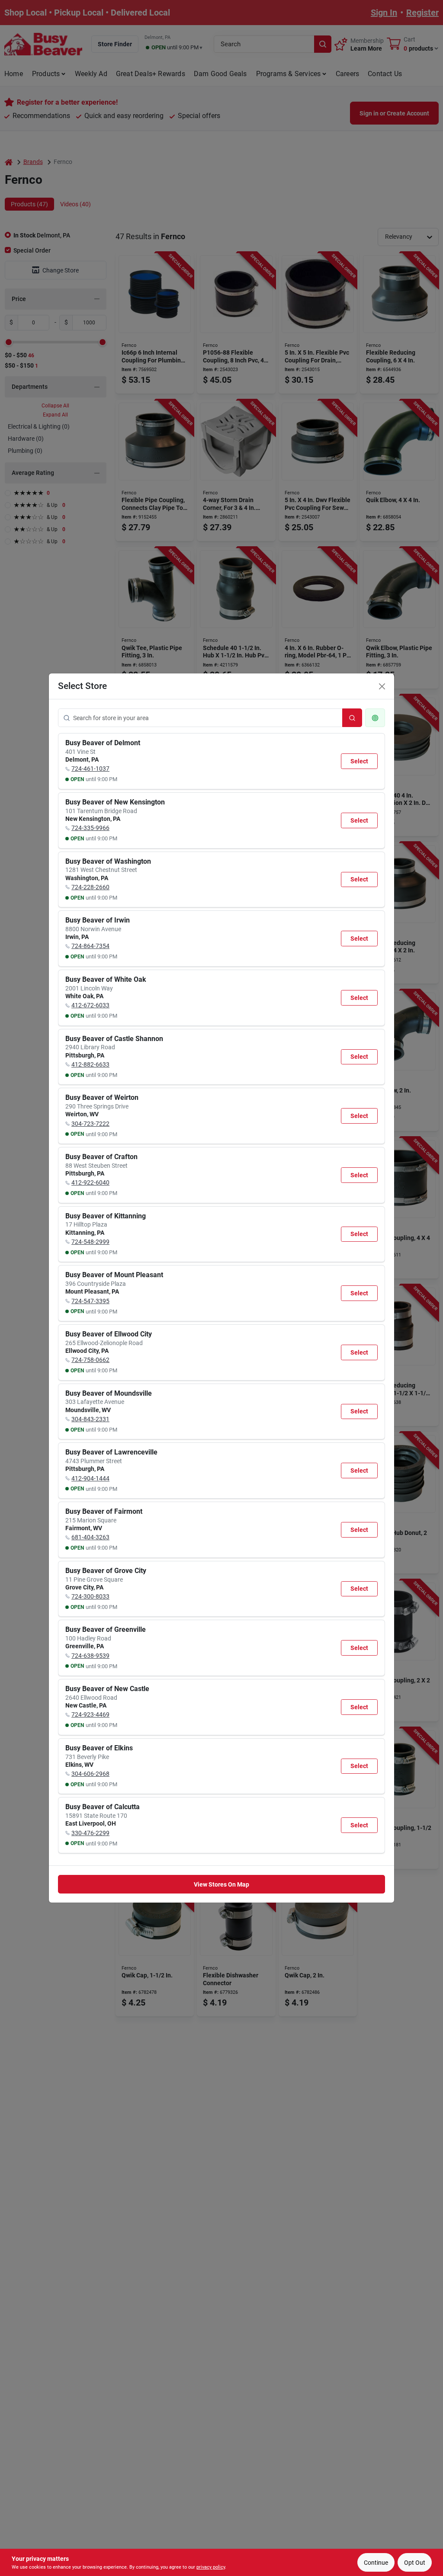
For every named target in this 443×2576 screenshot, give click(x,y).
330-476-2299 (90, 1833)
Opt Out (415, 2563)
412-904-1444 (90, 1478)
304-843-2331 (90, 1419)
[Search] (352, 718)
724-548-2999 (90, 1242)
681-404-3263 (90, 1537)
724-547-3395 (90, 1301)
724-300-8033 (90, 1596)
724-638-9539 (90, 1656)
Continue (376, 2563)
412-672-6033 (90, 1005)
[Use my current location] (375, 718)
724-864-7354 (90, 946)
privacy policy (211, 2567)
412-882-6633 (90, 1064)
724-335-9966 (90, 828)
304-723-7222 (90, 1124)
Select (359, 761)
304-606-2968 (90, 1774)
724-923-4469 (90, 1714)
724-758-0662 (90, 1360)
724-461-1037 (90, 769)
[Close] (382, 686)
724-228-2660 (90, 887)
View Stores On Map (221, 1884)
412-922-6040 (90, 1182)
